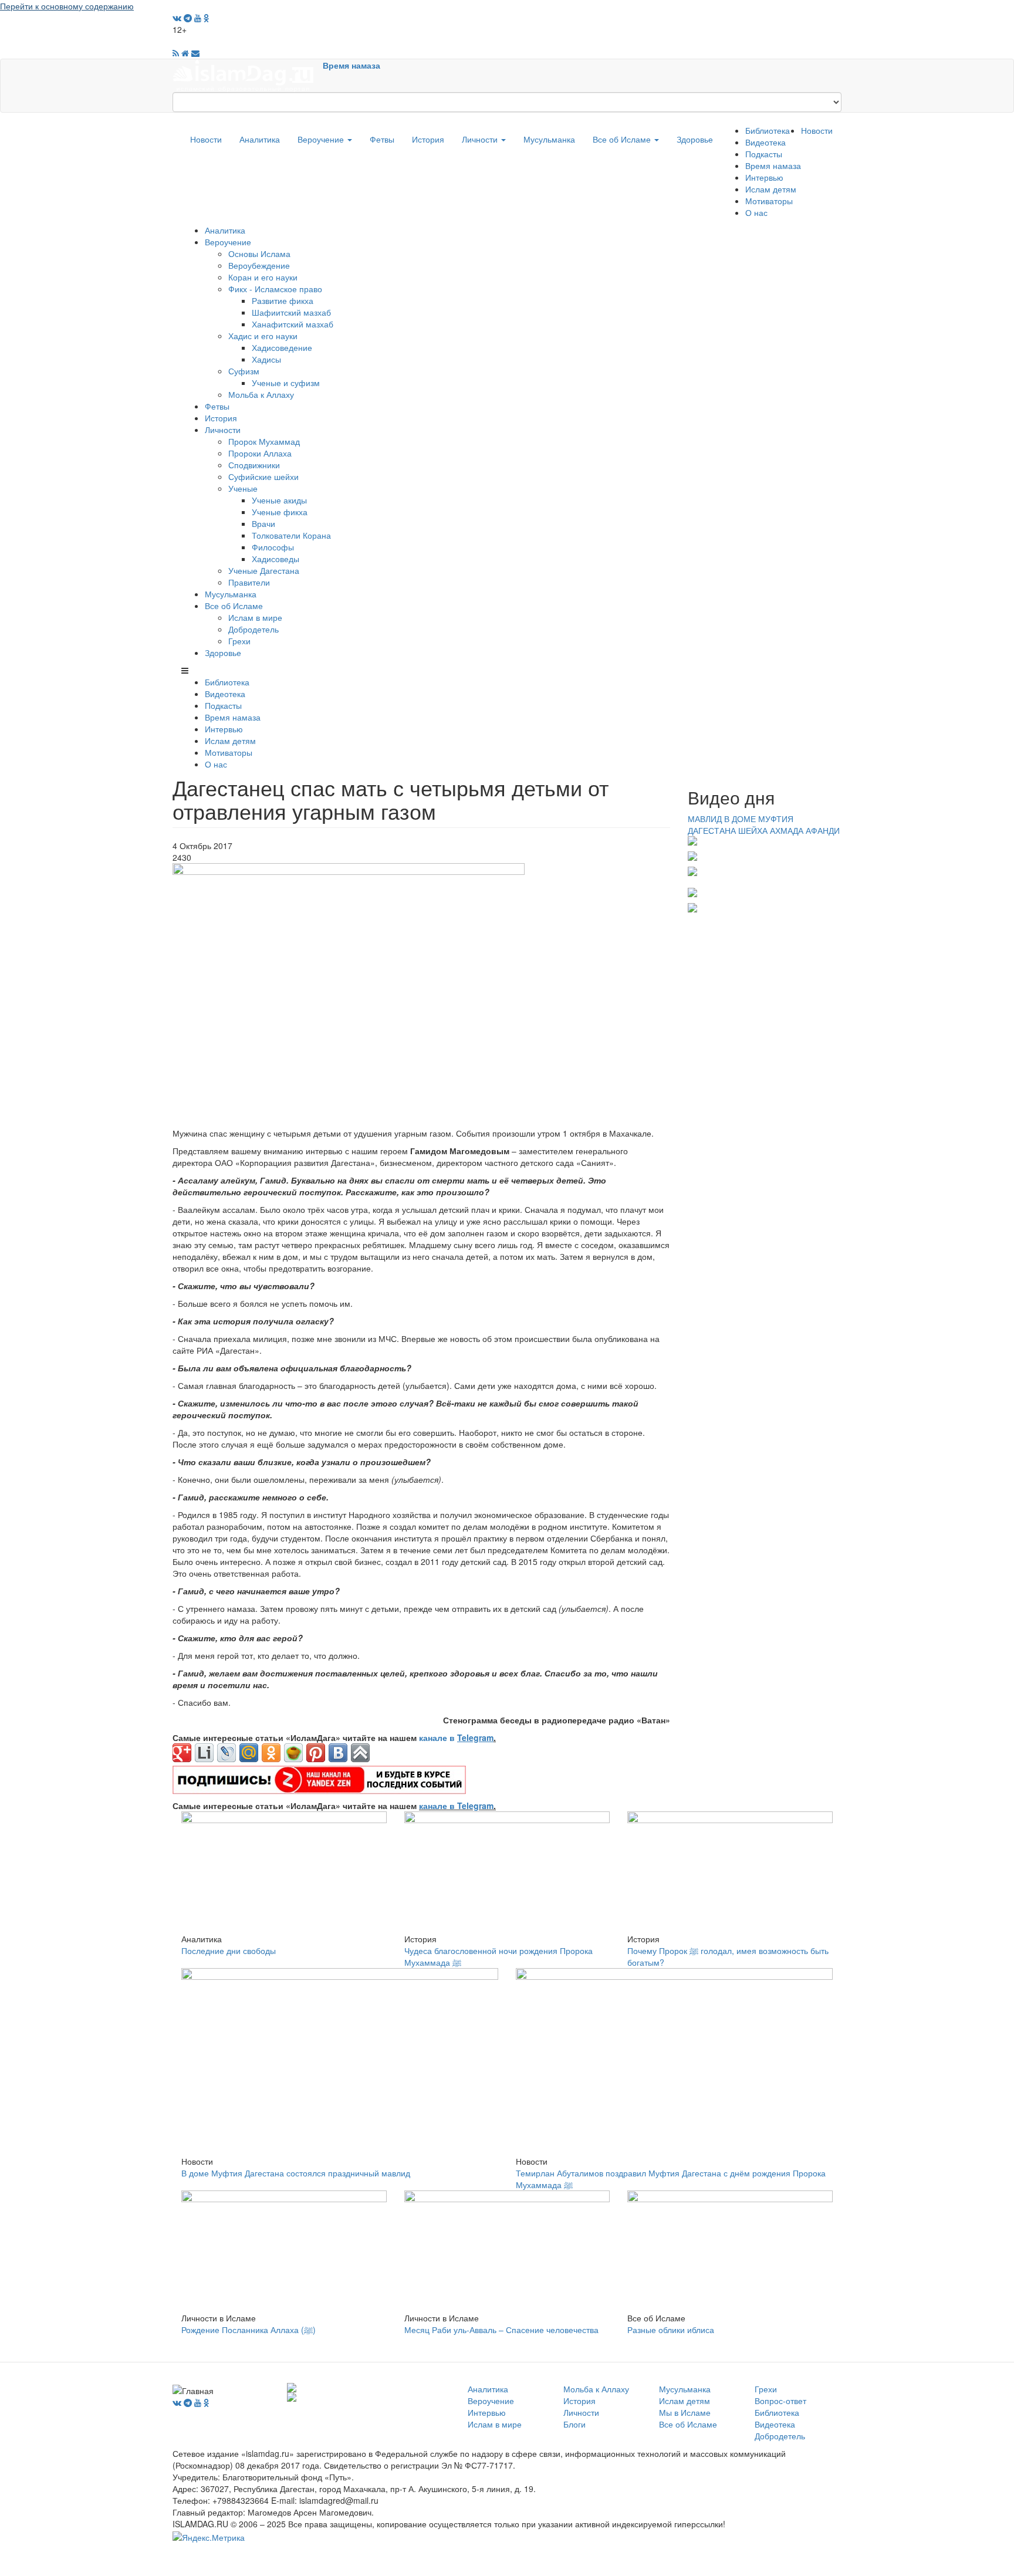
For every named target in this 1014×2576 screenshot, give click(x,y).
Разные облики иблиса (671, 2330)
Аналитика (260, 139)
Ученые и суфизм (286, 383)
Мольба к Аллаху (261, 394)
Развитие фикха (283, 300)
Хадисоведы (276, 559)
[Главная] (248, 75)
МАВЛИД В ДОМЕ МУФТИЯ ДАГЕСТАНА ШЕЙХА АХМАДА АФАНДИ (764, 824)
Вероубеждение (259, 265)
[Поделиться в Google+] (182, 1753)
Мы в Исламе (685, 2412)
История (428, 139)
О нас (756, 212)
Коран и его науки (263, 277)
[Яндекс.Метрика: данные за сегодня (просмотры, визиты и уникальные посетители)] (209, 2537)
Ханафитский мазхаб (293, 324)
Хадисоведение (282, 347)
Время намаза (351, 65)
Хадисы (266, 359)
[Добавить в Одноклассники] (271, 1753)
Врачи (263, 523)
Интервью (764, 177)
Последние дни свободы (229, 1950)
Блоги (574, 2424)
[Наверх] (360, 1753)
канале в (456, 1737)
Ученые (243, 488)
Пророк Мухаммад (264, 441)
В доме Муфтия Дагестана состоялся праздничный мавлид (296, 2173)
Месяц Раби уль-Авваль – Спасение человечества (501, 2330)
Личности (481, 139)
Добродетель (253, 629)
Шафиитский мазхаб (291, 312)
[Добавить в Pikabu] (293, 1753)
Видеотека (765, 142)
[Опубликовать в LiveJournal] (227, 1753)
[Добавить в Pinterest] (316, 1753)
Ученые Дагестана (264, 570)
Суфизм (244, 371)
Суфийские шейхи (263, 476)
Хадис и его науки (263, 336)
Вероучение (322, 139)
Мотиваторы (769, 201)
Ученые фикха (280, 512)
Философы (273, 547)
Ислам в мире (255, 617)
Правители (249, 582)
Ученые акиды (279, 500)
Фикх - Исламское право (275, 289)
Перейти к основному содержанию (67, 6)
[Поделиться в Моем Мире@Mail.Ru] (249, 1753)
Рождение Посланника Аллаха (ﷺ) (249, 2330)
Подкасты (764, 154)
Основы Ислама (259, 253)
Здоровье (695, 139)
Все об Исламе (623, 139)
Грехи (239, 641)
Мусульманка (549, 139)
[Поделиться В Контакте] (338, 1753)
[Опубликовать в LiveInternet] (204, 1753)
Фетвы (382, 139)
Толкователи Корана (291, 535)
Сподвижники (254, 465)
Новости (206, 139)
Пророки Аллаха (260, 453)
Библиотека (768, 130)
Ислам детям (771, 189)
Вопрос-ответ (780, 2401)
